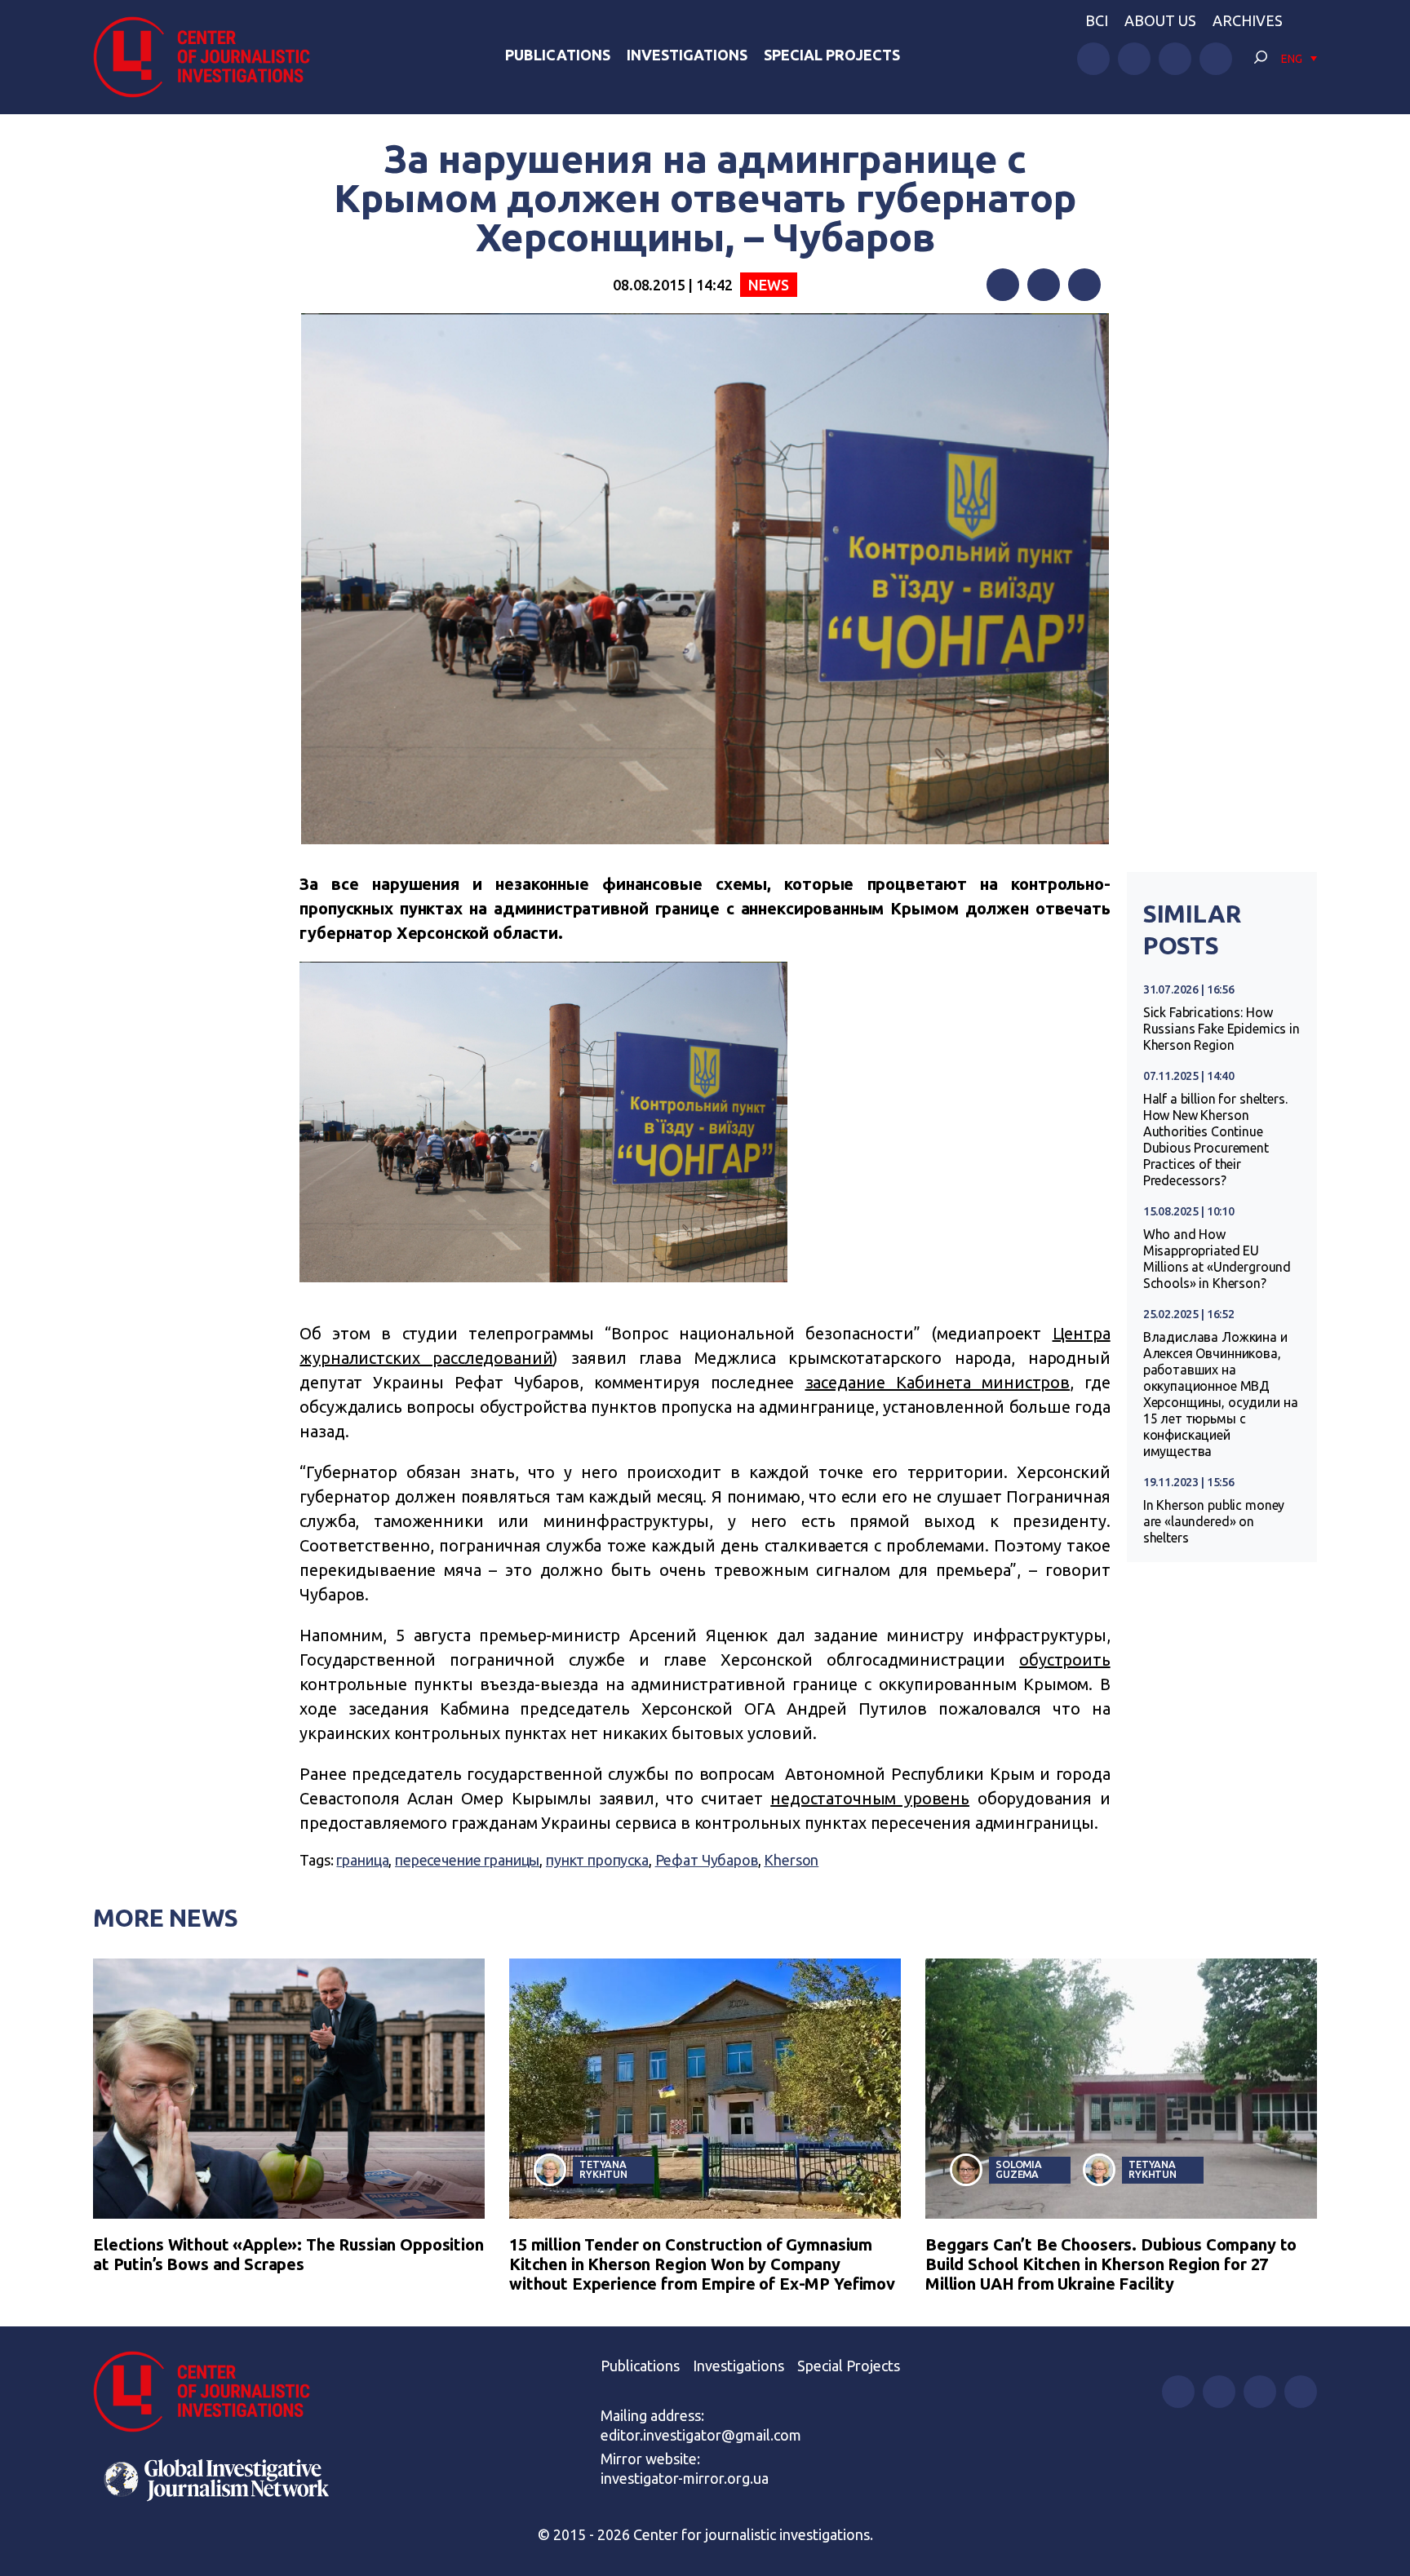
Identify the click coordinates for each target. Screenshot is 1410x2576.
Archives (1248, 20)
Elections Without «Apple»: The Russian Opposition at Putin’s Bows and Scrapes (288, 2254)
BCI (1097, 20)
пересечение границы (467, 1860)
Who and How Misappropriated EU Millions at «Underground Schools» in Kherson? (1217, 1259)
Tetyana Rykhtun (603, 2169)
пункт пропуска (597, 1860)
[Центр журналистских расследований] (211, 57)
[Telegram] (1084, 285)
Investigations (687, 55)
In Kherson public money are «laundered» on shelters (1214, 1521)
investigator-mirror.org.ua (685, 2478)
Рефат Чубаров (707, 1860)
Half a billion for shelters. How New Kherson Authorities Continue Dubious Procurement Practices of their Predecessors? (1215, 1140)
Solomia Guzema (1019, 2169)
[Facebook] (1003, 285)
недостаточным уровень (870, 1798)
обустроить (1065, 1660)
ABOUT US (1160, 20)
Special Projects (832, 55)
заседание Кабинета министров (938, 1382)
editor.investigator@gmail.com (701, 2435)
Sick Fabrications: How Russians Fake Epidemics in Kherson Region (1222, 1029)
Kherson (791, 1860)
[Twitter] (1044, 285)
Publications (558, 55)
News (768, 285)
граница (362, 1860)
